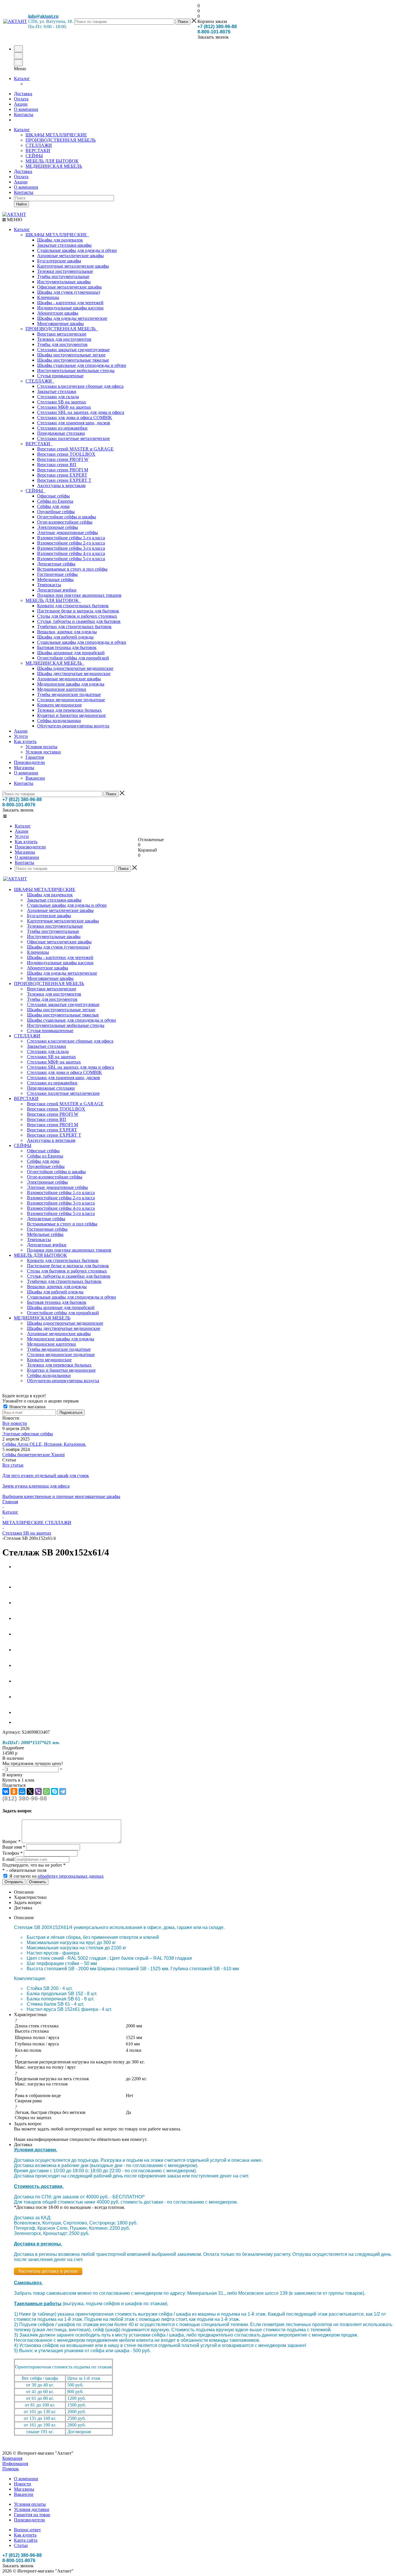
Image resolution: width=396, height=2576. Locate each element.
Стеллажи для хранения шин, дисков (74, 423)
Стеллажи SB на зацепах (62, 402)
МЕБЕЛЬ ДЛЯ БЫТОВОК (52, 161)
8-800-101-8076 (214, 32)
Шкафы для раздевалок (60, 240)
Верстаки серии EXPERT (62, 475)
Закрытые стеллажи (57, 391)
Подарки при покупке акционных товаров (79, 595)
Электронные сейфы (58, 527)
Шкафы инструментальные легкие (71, 355)
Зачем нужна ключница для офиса (36, 1486)
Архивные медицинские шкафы (69, 679)
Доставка (23, 171)
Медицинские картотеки (62, 689)
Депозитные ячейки (57, 590)
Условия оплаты (41, 747)
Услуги (21, 736)
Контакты (24, 192)
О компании (26, 187)
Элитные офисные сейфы (28, 1434)
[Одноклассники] (14, 1791)
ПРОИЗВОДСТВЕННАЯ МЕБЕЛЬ (61, 140)
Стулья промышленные (60, 376)
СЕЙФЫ (34, 156)
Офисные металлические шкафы (69, 287)
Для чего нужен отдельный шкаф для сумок (46, 1476)
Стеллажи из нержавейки (62, 428)
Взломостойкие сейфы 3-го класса (71, 548)
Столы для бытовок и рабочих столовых (77, 616)
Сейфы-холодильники (59, 721)
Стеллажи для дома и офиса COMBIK (75, 418)
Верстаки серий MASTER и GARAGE (75, 449)
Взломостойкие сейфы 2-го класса (71, 543)
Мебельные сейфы (55, 579)
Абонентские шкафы (58, 313)
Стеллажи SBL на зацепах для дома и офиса (81, 412)
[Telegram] (63, 1791)
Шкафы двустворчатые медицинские (74, 674)
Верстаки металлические (62, 334)
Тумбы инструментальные (63, 276)
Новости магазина (27, 1407)
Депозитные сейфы (56, 564)
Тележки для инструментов (64, 339)
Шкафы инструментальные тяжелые (73, 360)
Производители (29, 762)
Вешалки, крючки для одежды (67, 632)
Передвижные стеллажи (61, 433)
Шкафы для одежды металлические (72, 318)
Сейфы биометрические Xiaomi (33, 1455)
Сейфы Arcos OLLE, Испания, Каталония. (44, 1444)
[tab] (198, 1748)
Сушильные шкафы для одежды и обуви (77, 250)
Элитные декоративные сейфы (68, 532)
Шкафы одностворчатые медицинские (75, 668)
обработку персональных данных (71, 1876)
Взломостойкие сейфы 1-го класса (71, 538)
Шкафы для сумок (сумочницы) (69, 292)
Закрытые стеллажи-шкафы (64, 245)
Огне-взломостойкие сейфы (65, 522)
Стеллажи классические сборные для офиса (80, 386)
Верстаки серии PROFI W (63, 459)
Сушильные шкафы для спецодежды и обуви (82, 642)
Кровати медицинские (59, 705)
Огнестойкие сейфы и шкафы (67, 517)
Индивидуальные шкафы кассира (70, 308)
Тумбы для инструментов (62, 344)
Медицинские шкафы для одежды (71, 684)
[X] (30, 1791)
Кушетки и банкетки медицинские (71, 715)
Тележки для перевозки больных (69, 710)
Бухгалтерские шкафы (59, 261)
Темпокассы (49, 585)
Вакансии (35, 778)
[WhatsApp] (46, 1791)
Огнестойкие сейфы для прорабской (73, 658)
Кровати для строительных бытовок (73, 606)
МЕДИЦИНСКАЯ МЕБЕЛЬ (54, 166)
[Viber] (38, 1791)
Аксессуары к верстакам (61, 485)
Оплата (21, 177)
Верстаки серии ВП (57, 465)
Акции (21, 182)
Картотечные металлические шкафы (73, 266)
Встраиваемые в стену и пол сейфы (72, 569)
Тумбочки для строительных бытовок (74, 627)
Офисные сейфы (53, 496)
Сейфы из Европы (55, 501)
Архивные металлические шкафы (70, 256)
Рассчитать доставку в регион (48, 2271)
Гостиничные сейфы (57, 574)
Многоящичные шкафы (60, 323)
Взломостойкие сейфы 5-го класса (71, 559)
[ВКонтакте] (6, 1791)
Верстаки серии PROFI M (63, 470)
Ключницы (48, 297)
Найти (21, 204)
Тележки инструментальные (65, 271)
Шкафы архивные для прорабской (71, 653)
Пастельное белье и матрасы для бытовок (78, 611)
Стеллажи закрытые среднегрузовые (73, 350)
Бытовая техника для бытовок (67, 647)
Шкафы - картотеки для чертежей (70, 303)
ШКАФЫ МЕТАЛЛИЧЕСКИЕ (56, 135)
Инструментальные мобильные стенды (76, 371)
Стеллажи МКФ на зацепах (64, 407)
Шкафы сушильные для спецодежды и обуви (82, 365)
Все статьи (13, 1465)
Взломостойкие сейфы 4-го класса (71, 553)
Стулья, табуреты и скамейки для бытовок (79, 621)
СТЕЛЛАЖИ (39, 145)
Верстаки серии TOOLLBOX (66, 454)
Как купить (25, 741)
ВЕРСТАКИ (38, 150)
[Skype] (55, 1791)
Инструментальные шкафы (64, 282)
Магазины (24, 768)
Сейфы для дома (53, 506)
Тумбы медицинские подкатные (69, 694)
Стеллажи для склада (58, 397)
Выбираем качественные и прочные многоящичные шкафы (61, 1496)
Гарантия (35, 757)
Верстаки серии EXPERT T (64, 480)
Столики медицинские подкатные (71, 700)
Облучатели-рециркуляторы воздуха (73, 726)
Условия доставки (43, 752)
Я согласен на (57, 1876)
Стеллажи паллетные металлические (73, 438)
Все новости (15, 1423)
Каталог (22, 79)
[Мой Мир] (22, 1791)
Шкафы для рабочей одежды (65, 637)
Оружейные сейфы (56, 512)
